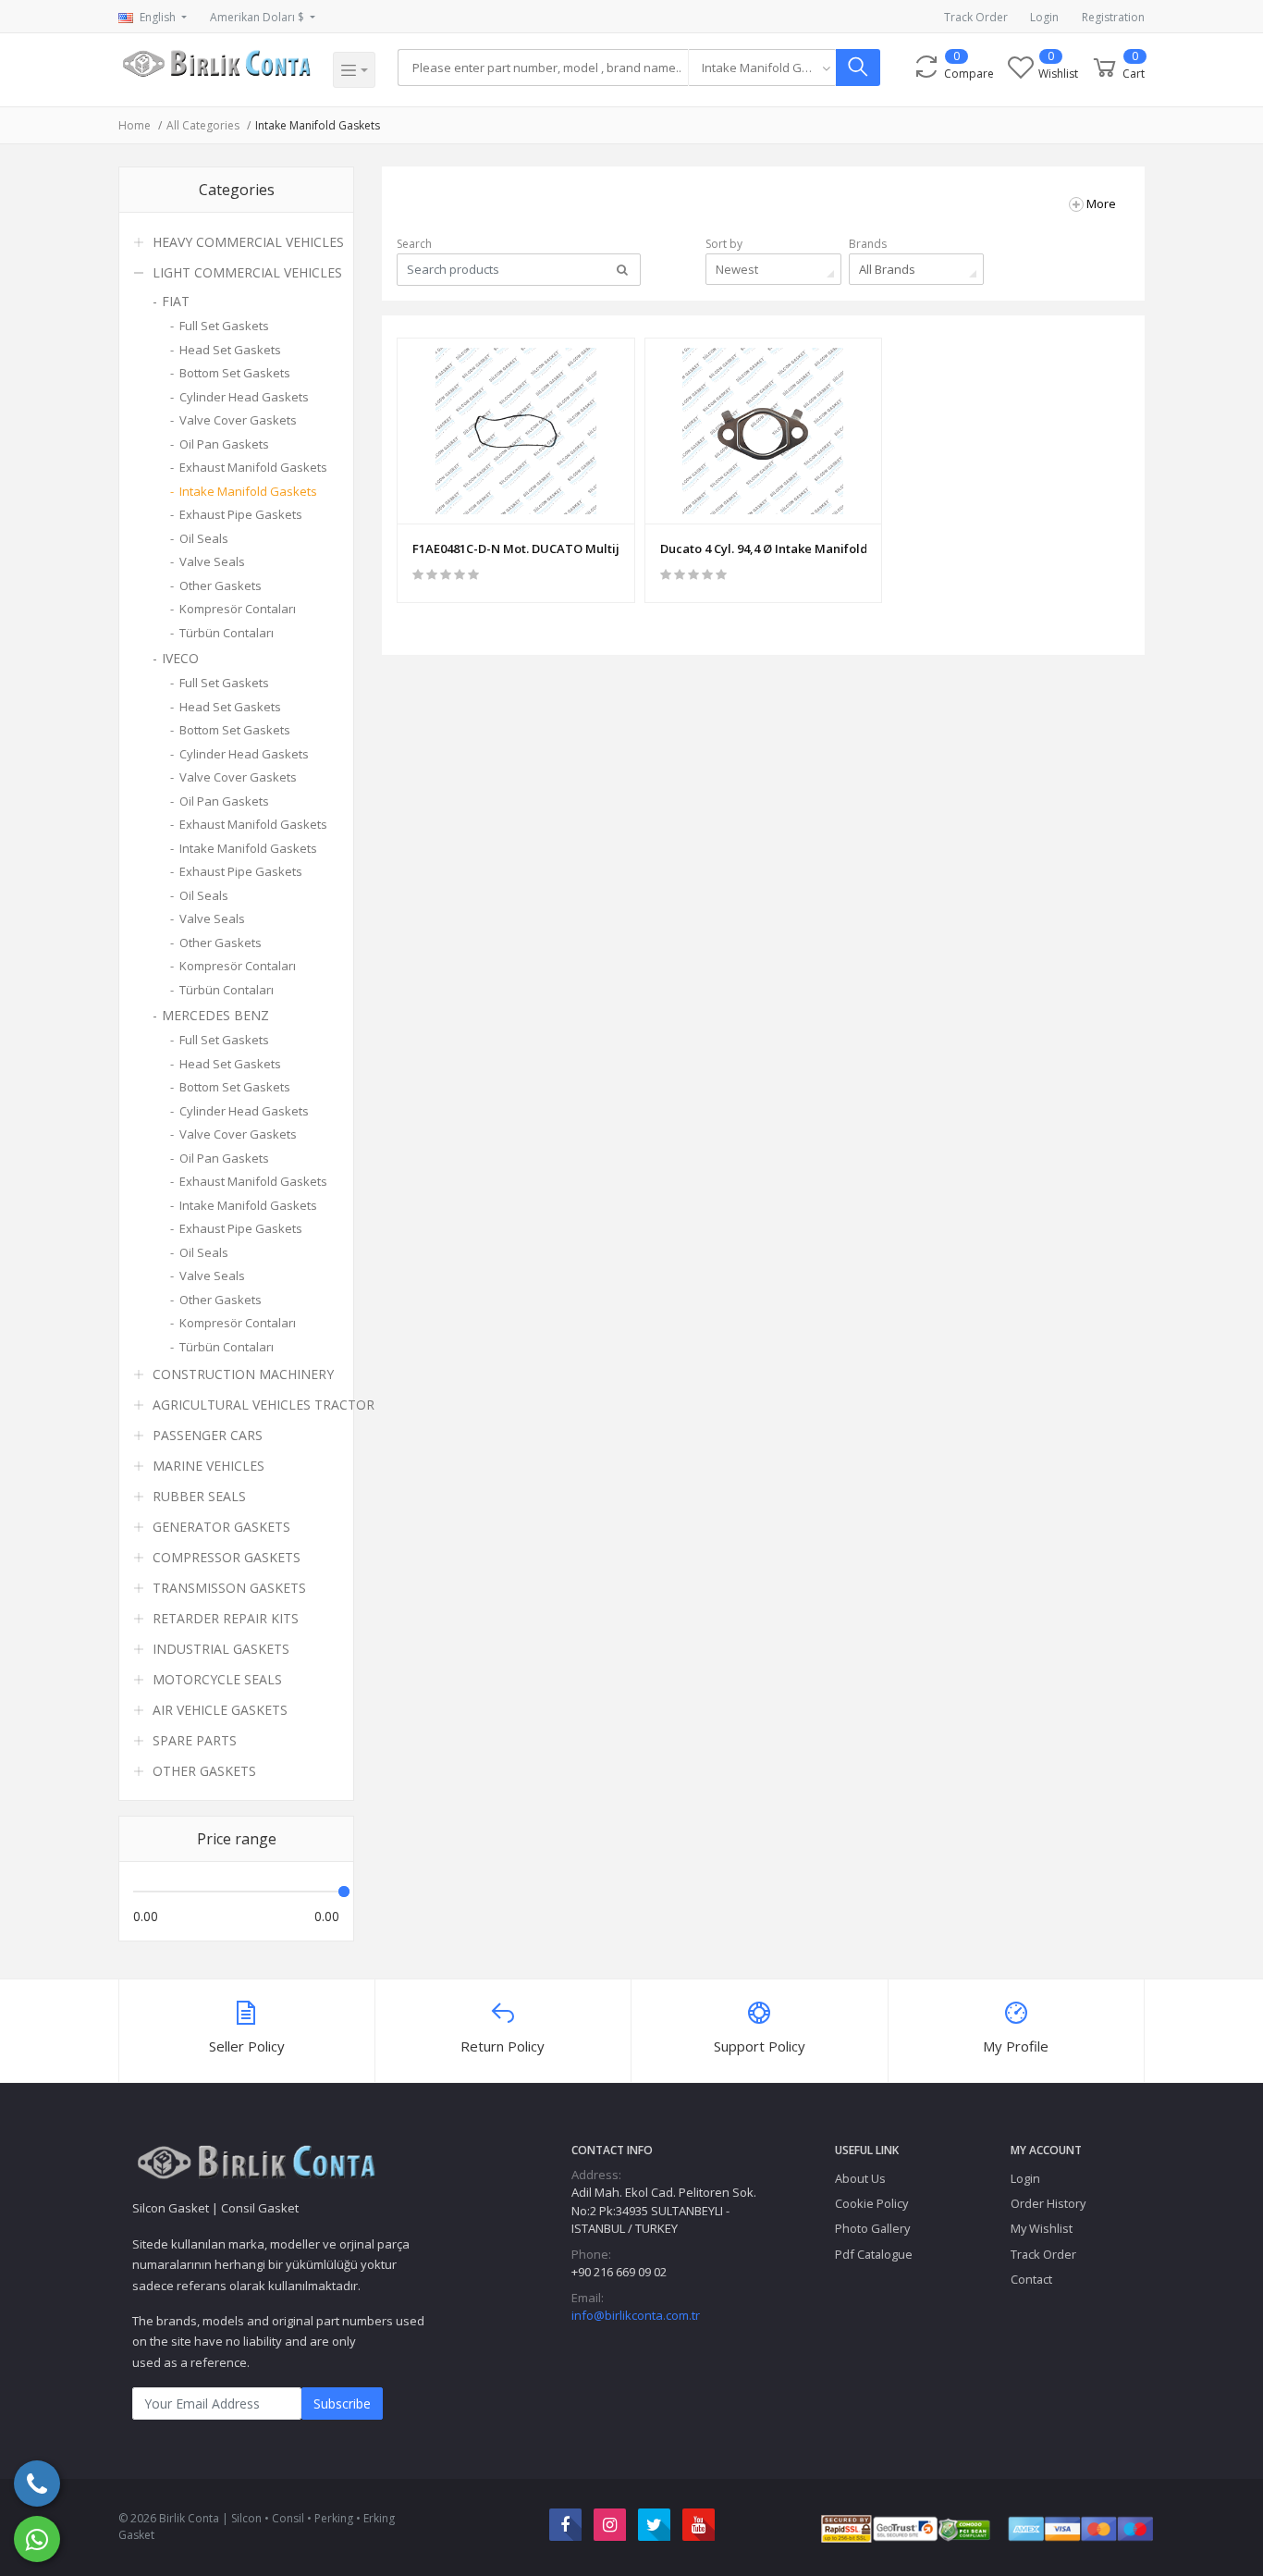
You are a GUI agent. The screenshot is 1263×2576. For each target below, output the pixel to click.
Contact (1031, 2279)
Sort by (724, 244)
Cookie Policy (871, 2203)
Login (1044, 17)
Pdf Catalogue (874, 2254)
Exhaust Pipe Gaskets (241, 514)
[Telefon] (37, 2484)
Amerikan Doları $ (258, 17)
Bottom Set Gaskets (235, 373)
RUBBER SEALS (199, 1496)
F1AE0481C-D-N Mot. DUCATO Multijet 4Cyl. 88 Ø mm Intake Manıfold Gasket (516, 548)
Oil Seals (204, 538)
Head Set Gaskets (230, 350)
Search (414, 244)
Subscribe (342, 2403)
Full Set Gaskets (224, 326)
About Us (860, 2178)
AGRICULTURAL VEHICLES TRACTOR (264, 1405)
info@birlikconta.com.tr (636, 2315)
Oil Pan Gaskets (224, 444)
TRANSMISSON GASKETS (229, 1588)
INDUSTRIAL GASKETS (221, 1649)
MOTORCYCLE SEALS (217, 1679)
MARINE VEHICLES (208, 1466)
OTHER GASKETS (204, 1771)
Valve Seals (212, 561)
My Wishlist (1042, 2228)
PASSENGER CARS (208, 1435)
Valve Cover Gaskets (238, 420)
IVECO (180, 658)
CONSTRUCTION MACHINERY (243, 1374)
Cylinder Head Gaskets (244, 397)
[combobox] (762, 68)
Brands (868, 244)
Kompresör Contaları (238, 609)
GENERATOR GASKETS (221, 1527)
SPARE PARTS (195, 1740)
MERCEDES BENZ (215, 1015)
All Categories (203, 125)
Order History (1048, 2203)
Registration (1113, 17)
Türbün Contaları (227, 633)
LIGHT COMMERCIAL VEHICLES (247, 272)
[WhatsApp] (37, 2539)
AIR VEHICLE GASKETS (220, 1710)
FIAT (176, 301)
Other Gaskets (221, 585)
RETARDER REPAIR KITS (226, 1618)
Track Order (976, 17)
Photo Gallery (872, 2228)
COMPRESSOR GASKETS (227, 1557)
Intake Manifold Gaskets (318, 125)
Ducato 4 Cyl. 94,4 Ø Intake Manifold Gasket (764, 548)
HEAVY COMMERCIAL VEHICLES (248, 242)
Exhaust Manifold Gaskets (253, 467)
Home (135, 125)
